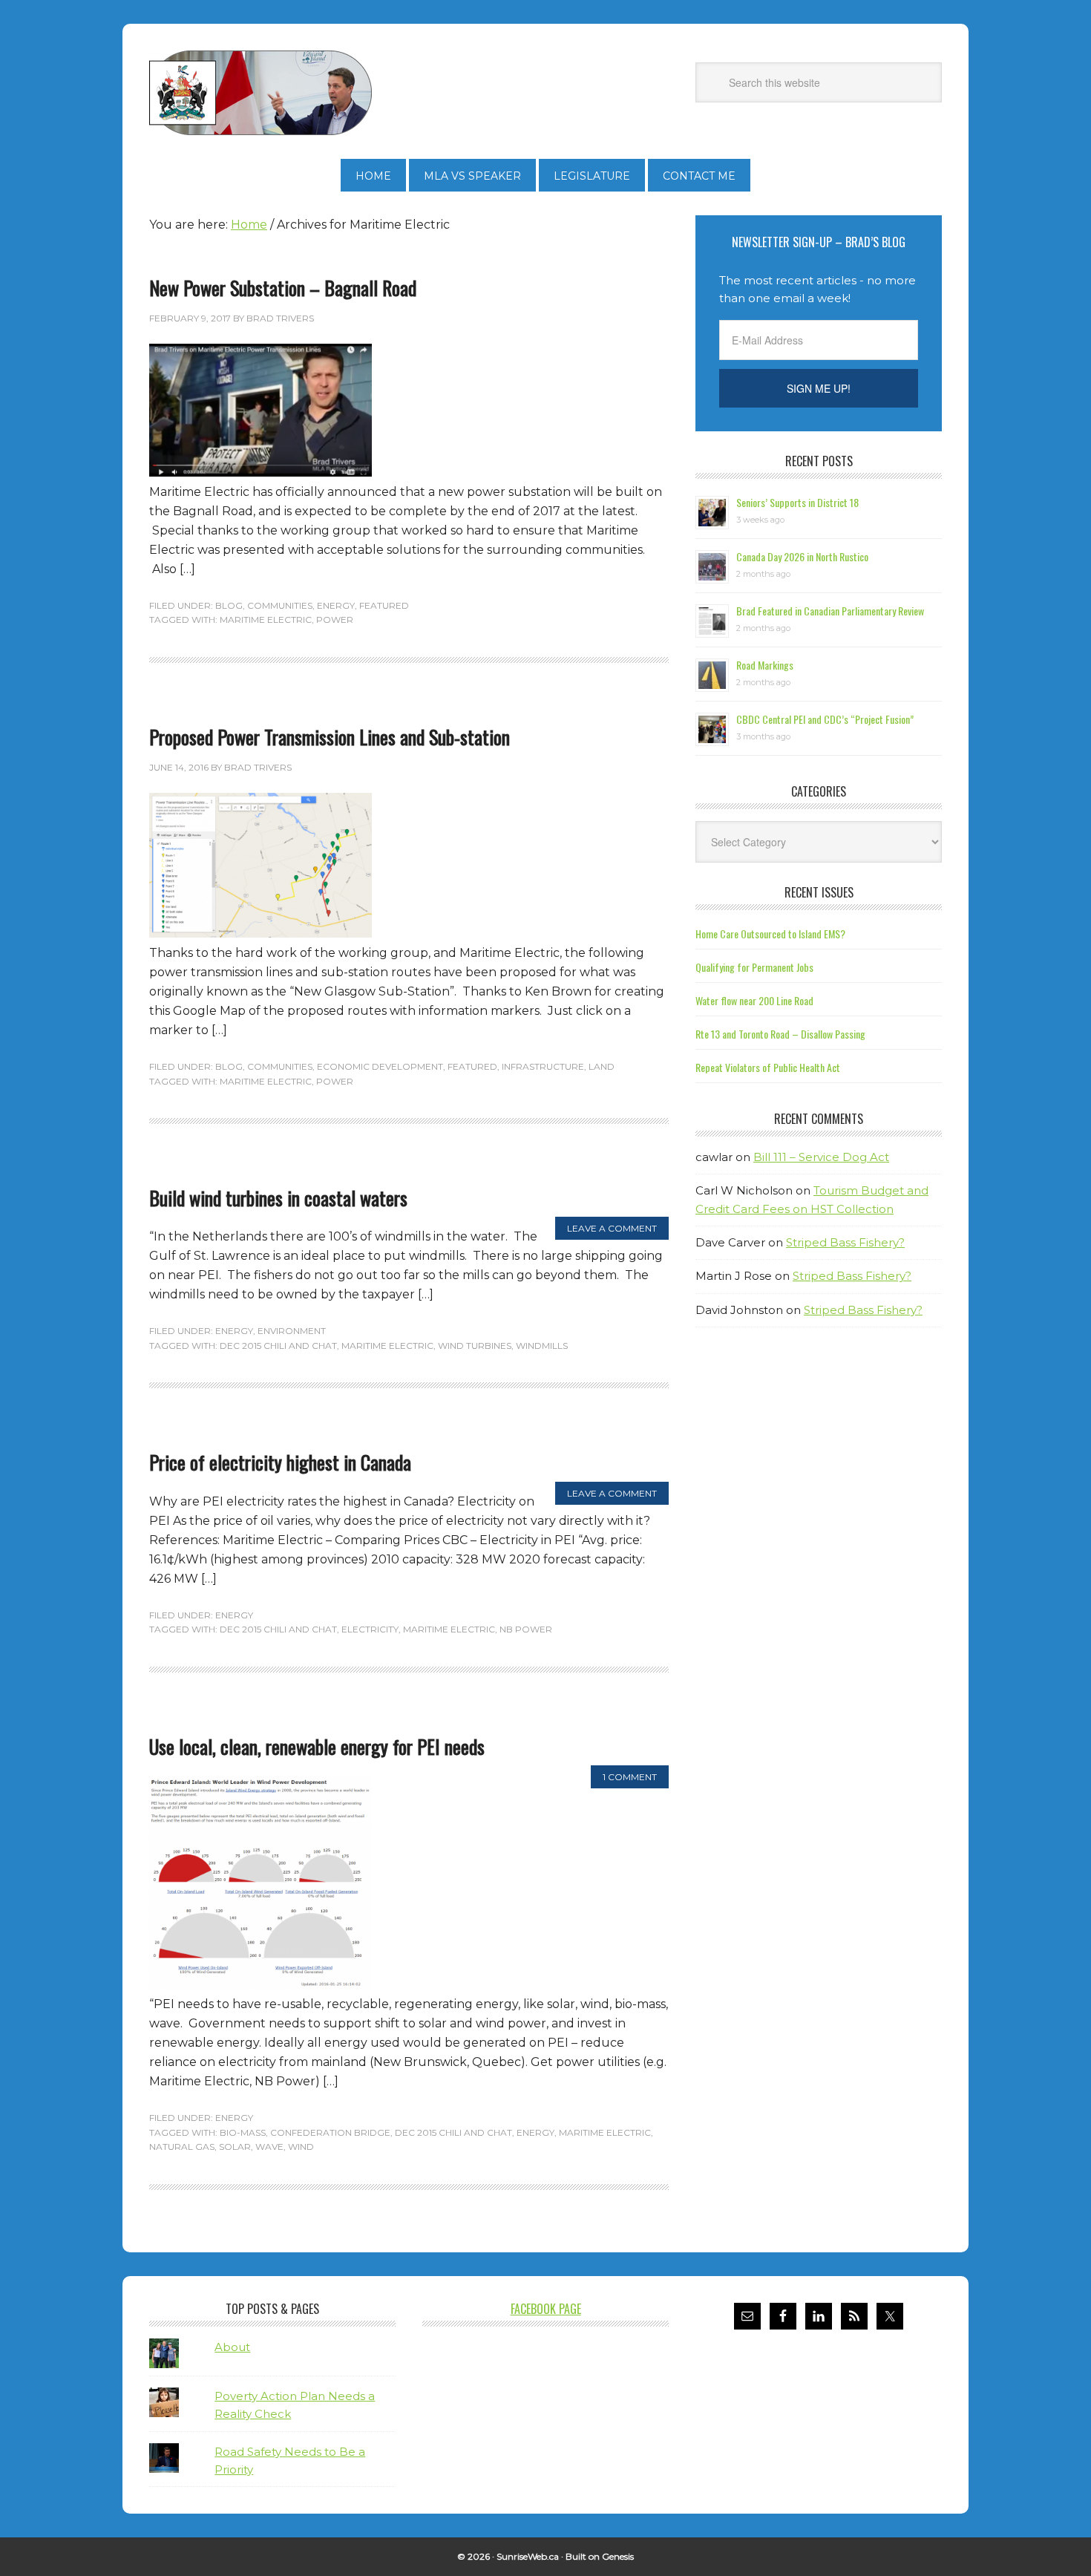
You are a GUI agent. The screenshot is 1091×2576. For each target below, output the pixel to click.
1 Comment (630, 1777)
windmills (542, 1346)
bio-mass (243, 2132)
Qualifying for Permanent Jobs (754, 967)
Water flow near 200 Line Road (754, 1000)
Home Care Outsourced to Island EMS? (770, 934)
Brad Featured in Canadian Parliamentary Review (830, 611)
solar (235, 2147)
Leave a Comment (612, 1228)
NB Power (526, 1629)
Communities (280, 605)
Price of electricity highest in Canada (280, 1462)
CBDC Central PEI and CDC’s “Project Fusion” (825, 719)
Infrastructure (543, 1066)
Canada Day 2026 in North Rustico (802, 556)
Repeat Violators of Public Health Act (768, 1067)
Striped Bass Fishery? (845, 1242)
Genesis (618, 2556)
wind (301, 2147)
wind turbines (475, 1346)
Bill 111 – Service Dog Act (821, 1157)
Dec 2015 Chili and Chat (278, 1346)
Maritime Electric (266, 620)
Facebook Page (546, 2309)
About (232, 2347)
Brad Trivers (261, 93)
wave (269, 2147)
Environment (292, 1331)
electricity (370, 1629)
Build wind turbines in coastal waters (278, 1198)
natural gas (182, 2147)
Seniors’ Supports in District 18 (797, 502)
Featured (384, 605)
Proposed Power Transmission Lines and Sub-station (330, 737)
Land (602, 1066)
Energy (336, 605)
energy (535, 2132)
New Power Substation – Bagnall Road (283, 288)
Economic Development (380, 1066)
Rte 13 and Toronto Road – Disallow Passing (780, 1034)
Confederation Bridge (330, 2132)
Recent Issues (819, 892)
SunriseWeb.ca (528, 2556)
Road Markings (765, 665)
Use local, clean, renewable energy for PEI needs (317, 1746)
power (335, 620)
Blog (229, 605)
